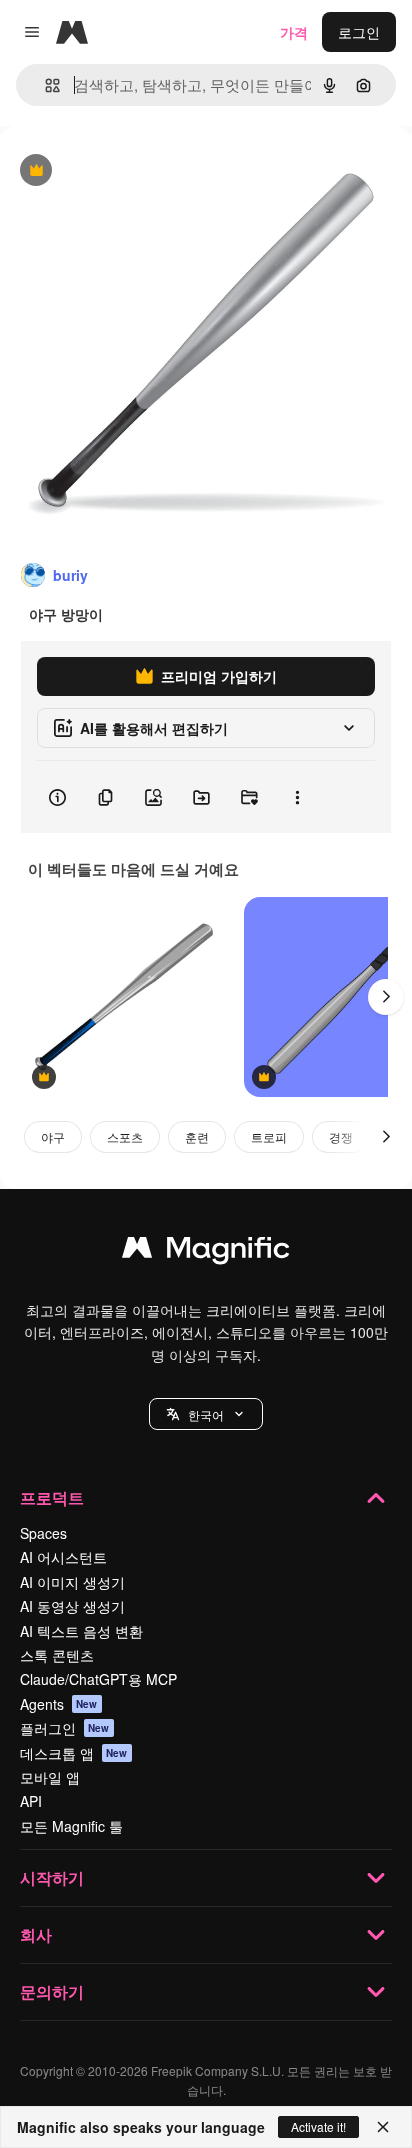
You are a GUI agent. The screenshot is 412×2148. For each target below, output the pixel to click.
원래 (115, 171)
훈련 (197, 1136)
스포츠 (125, 1136)
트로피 (269, 1136)
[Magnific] (206, 1252)
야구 (53, 1136)
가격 (294, 32)
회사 (36, 1934)
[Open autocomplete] (44, 85)
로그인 (359, 32)
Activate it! (318, 2126)
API (31, 1801)
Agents (59, 1704)
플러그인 (65, 1728)
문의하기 (52, 1991)
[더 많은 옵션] (297, 797)
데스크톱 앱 (74, 1753)
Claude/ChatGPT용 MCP (98, 1679)
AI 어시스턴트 (63, 1557)
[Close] (383, 2127)
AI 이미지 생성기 (72, 1582)
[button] (206, 1414)
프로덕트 (52, 1497)
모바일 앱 (50, 1777)
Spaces (43, 1533)
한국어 (206, 1414)
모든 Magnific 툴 (71, 1826)
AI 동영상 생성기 (72, 1606)
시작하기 (52, 1877)
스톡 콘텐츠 (57, 1655)
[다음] (386, 997)
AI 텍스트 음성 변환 (81, 1631)
